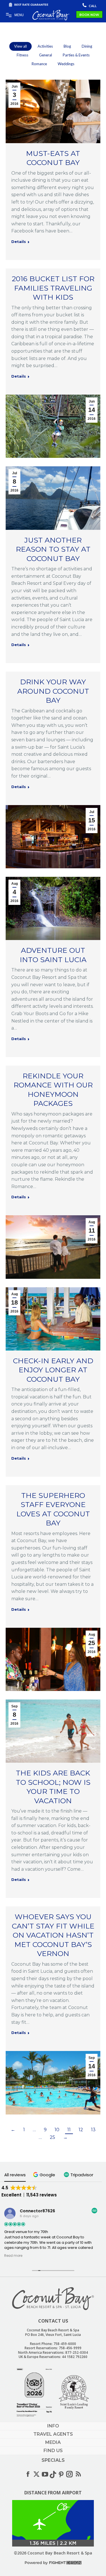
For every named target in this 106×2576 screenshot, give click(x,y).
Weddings (66, 64)
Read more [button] (13, 2256)
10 (57, 2130)
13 (93, 2130)
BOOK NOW (89, 15)
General (46, 55)
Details (19, 242)
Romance (39, 64)
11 (69, 2130)
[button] (45, 2175)
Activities (45, 46)
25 (52, 2137)
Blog (67, 46)
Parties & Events (76, 55)
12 (81, 2130)
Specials (53, 2460)
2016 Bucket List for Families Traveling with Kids (53, 288)
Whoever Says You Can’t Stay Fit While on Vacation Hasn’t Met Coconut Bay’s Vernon (53, 1935)
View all (20, 46)
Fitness (22, 55)
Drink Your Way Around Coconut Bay (53, 691)
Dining (87, 46)
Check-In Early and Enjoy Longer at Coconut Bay (53, 1370)
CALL (92, 6)
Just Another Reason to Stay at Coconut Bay (53, 549)
